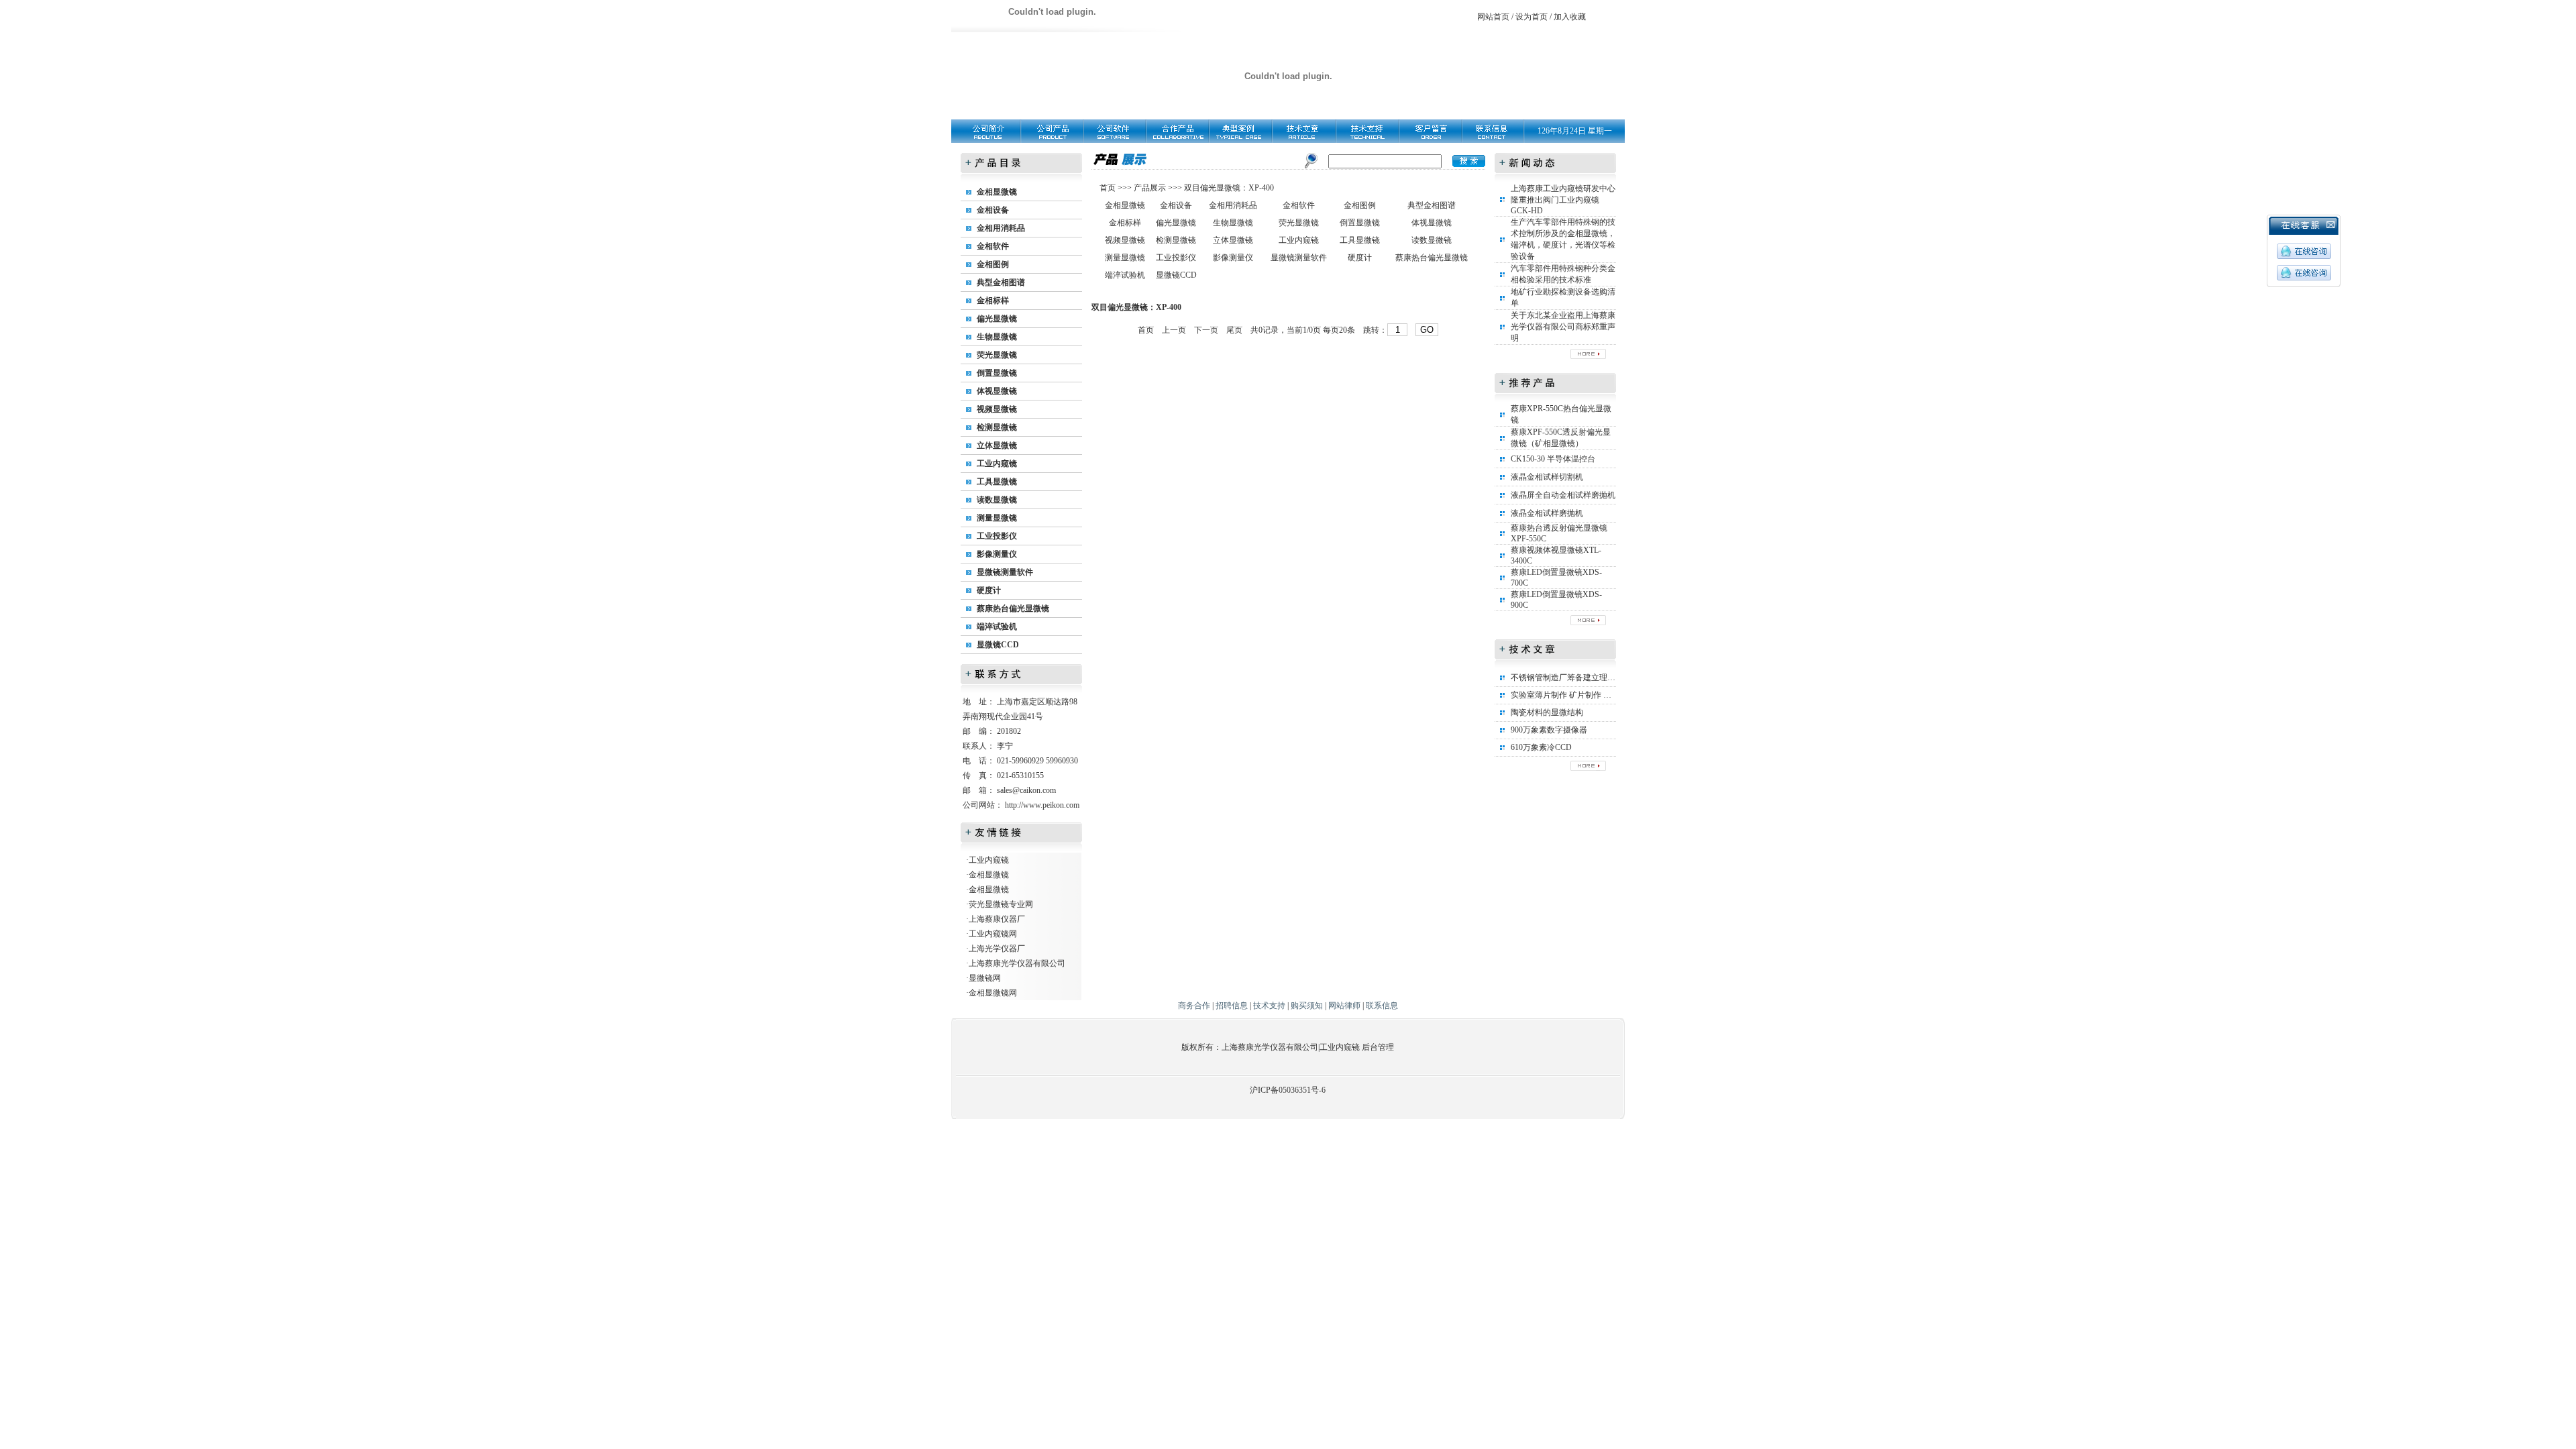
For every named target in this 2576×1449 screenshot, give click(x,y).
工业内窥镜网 (993, 934)
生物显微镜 (997, 337)
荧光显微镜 (997, 355)
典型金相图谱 (1001, 282)
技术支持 (1269, 1006)
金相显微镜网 (993, 993)
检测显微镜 (997, 427)
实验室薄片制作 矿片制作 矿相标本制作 (1581, 695)
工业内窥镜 (997, 464)
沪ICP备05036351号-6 (1288, 1090)
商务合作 (1194, 1006)
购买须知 (1307, 1006)
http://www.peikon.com (1042, 805)
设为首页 (1532, 17)
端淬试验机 (997, 627)
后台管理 (1378, 1047)
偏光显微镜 (997, 319)
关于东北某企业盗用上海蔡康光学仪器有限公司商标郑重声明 (1563, 327)
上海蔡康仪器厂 (997, 919)
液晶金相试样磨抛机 (1547, 513)
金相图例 (993, 264)
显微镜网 (985, 978)
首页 (1109, 188)
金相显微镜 (997, 192)
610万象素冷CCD (1541, 747)
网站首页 (1493, 17)
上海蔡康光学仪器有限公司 (1017, 963)
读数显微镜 (997, 500)
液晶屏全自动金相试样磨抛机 (1563, 495)
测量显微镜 (997, 518)
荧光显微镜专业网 (1001, 904)
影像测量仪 (997, 554)
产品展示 (1149, 188)
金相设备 (993, 210)
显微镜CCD (998, 645)
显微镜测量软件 (1005, 572)
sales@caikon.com (1026, 790)
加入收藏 (1570, 17)
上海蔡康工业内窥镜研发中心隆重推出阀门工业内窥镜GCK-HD (1563, 200)
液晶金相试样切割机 (1547, 477)
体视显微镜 (997, 391)
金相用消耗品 (1001, 228)
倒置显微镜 (997, 373)
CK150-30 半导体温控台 (1553, 459)
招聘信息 (1232, 1006)
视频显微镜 (997, 409)
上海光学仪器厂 (997, 949)
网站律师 (1344, 1006)
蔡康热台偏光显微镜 (1013, 608)
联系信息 (1382, 1006)
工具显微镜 (997, 482)
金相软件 (993, 246)
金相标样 (993, 301)
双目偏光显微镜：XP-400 (1229, 188)
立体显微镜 (997, 445)
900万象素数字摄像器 (1549, 730)
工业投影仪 (997, 536)
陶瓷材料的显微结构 (1547, 712)
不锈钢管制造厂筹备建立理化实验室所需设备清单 (1599, 678)
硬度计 (989, 590)
